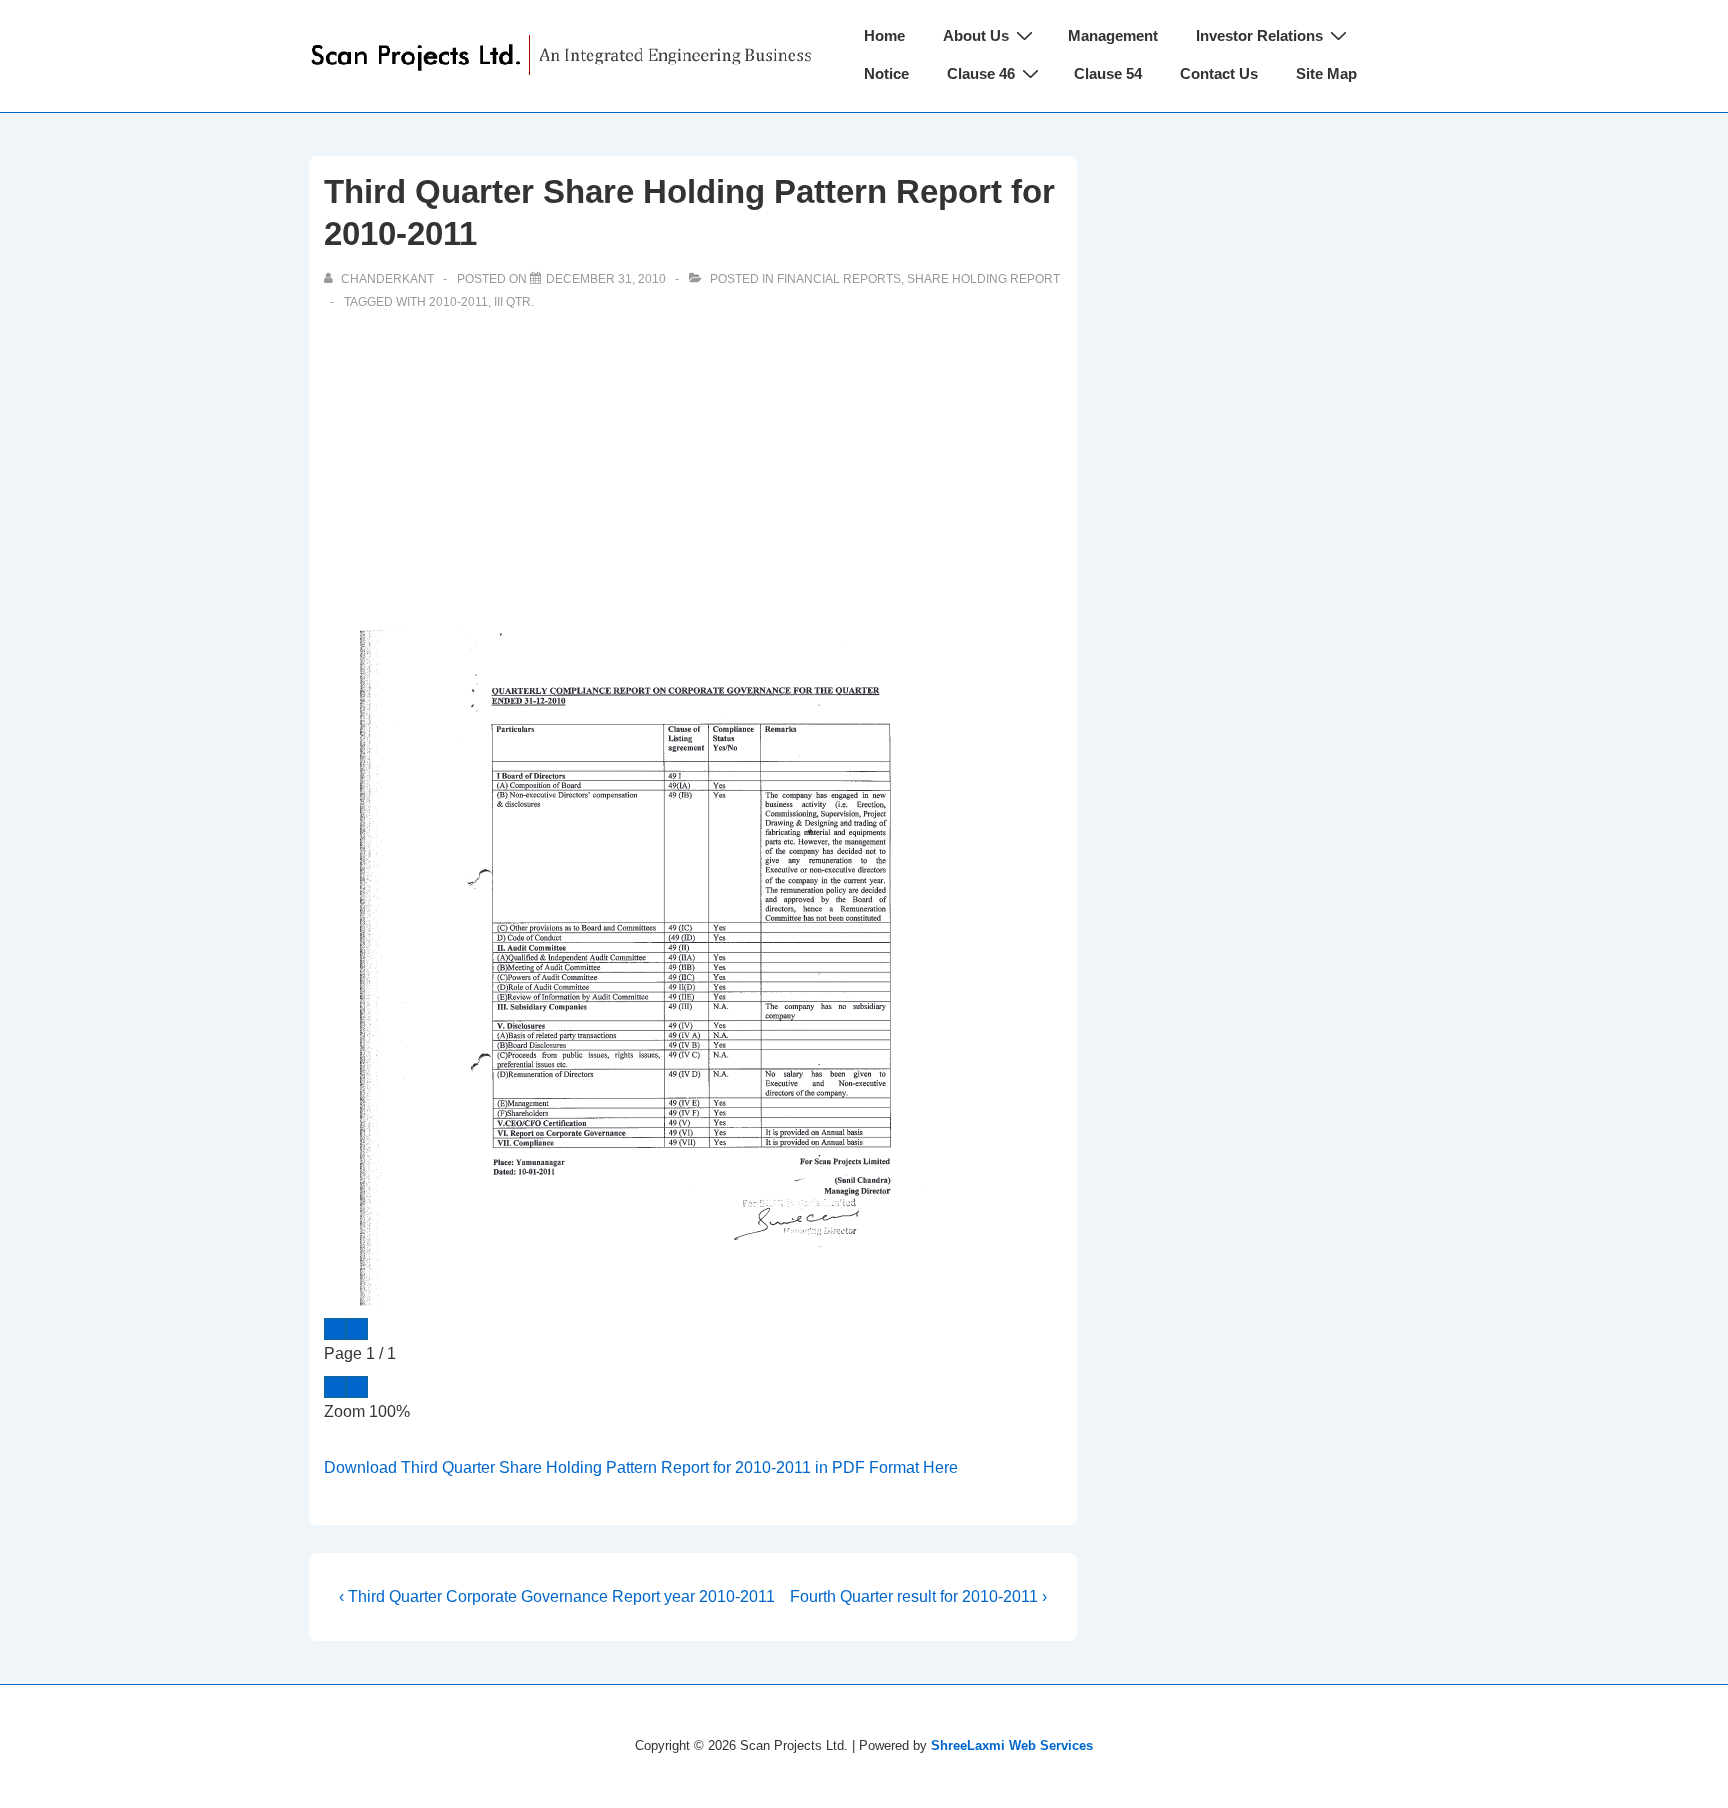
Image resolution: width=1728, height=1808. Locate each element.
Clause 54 (1108, 73)
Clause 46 (981, 73)
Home (884, 35)
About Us (976, 35)
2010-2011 (458, 302)
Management (1113, 35)
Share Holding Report (983, 279)
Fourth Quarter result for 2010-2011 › (918, 1596)
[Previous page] (335, 1329)
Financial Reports (839, 279)
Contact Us (1219, 73)
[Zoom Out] (335, 1387)
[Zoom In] (357, 1387)
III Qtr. (514, 302)
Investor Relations (1259, 35)
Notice (886, 73)
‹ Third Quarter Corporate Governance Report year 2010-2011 (557, 1596)
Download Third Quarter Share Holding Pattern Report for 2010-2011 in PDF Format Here (641, 1467)
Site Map (1326, 73)
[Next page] (357, 1329)
